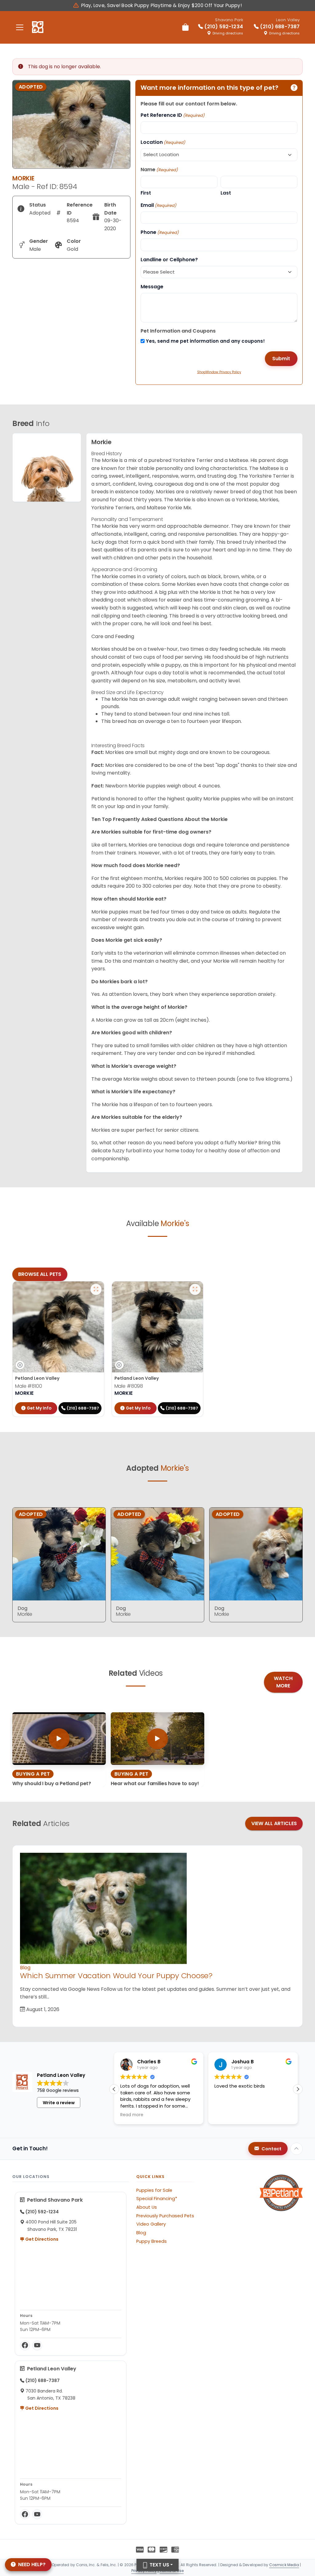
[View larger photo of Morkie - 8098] (195, 1289)
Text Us (159, 2565)
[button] (114, 2089)
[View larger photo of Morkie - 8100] (96, 1289)
